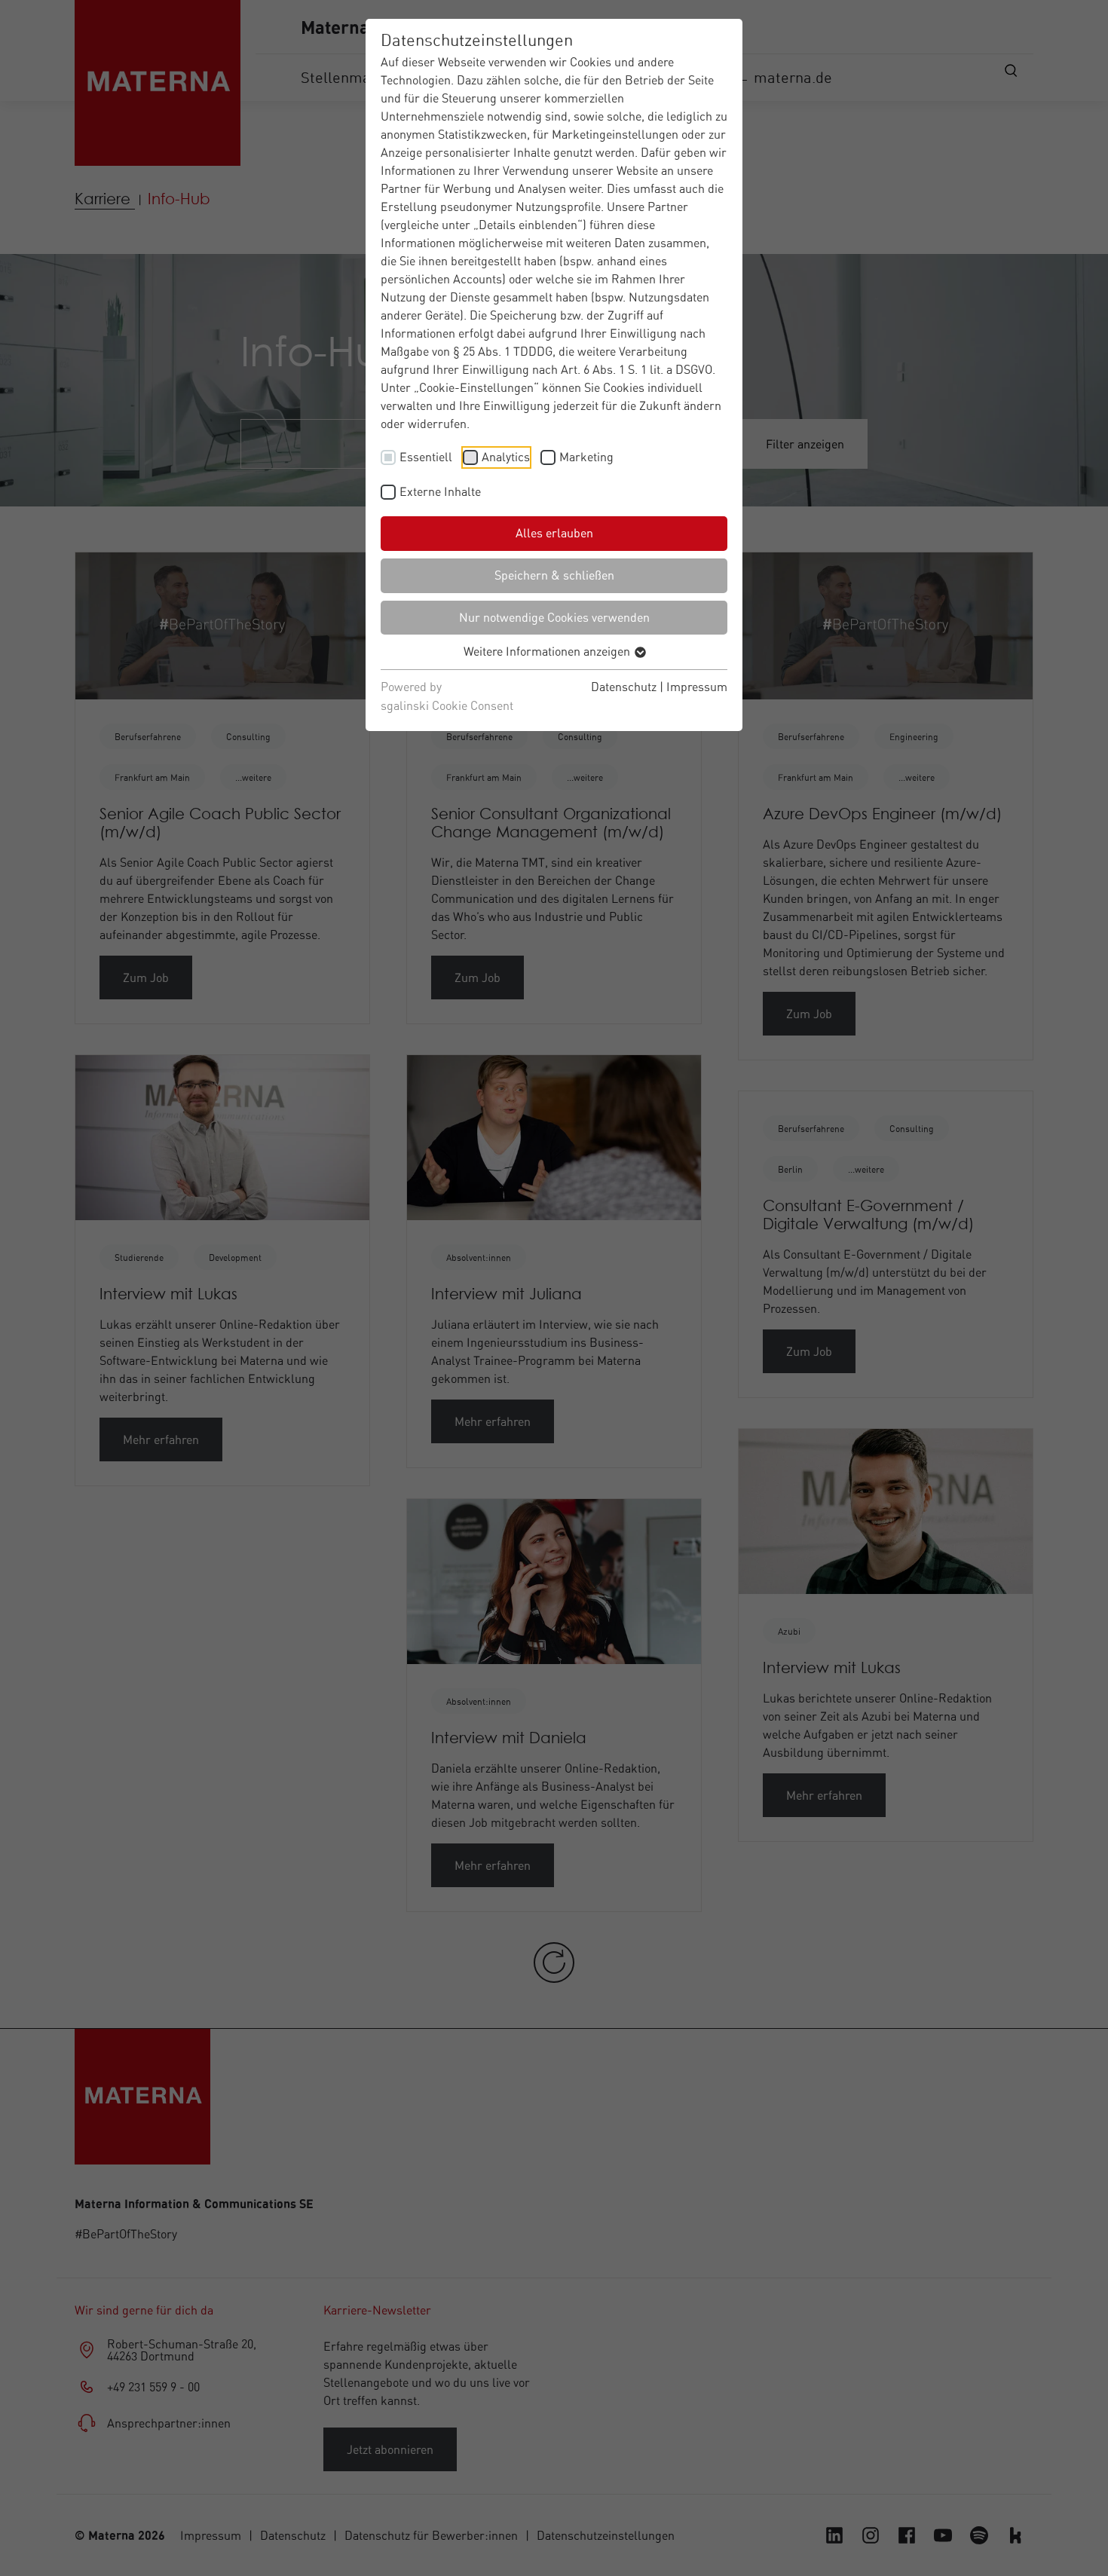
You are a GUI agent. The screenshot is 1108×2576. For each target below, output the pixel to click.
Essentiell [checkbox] (426, 457)
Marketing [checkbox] (586, 457)
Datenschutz (624, 687)
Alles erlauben (554, 533)
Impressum (697, 687)
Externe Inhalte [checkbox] (440, 491)
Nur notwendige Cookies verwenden (554, 617)
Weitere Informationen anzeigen (548, 651)
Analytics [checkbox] (506, 457)
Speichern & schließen (554, 575)
